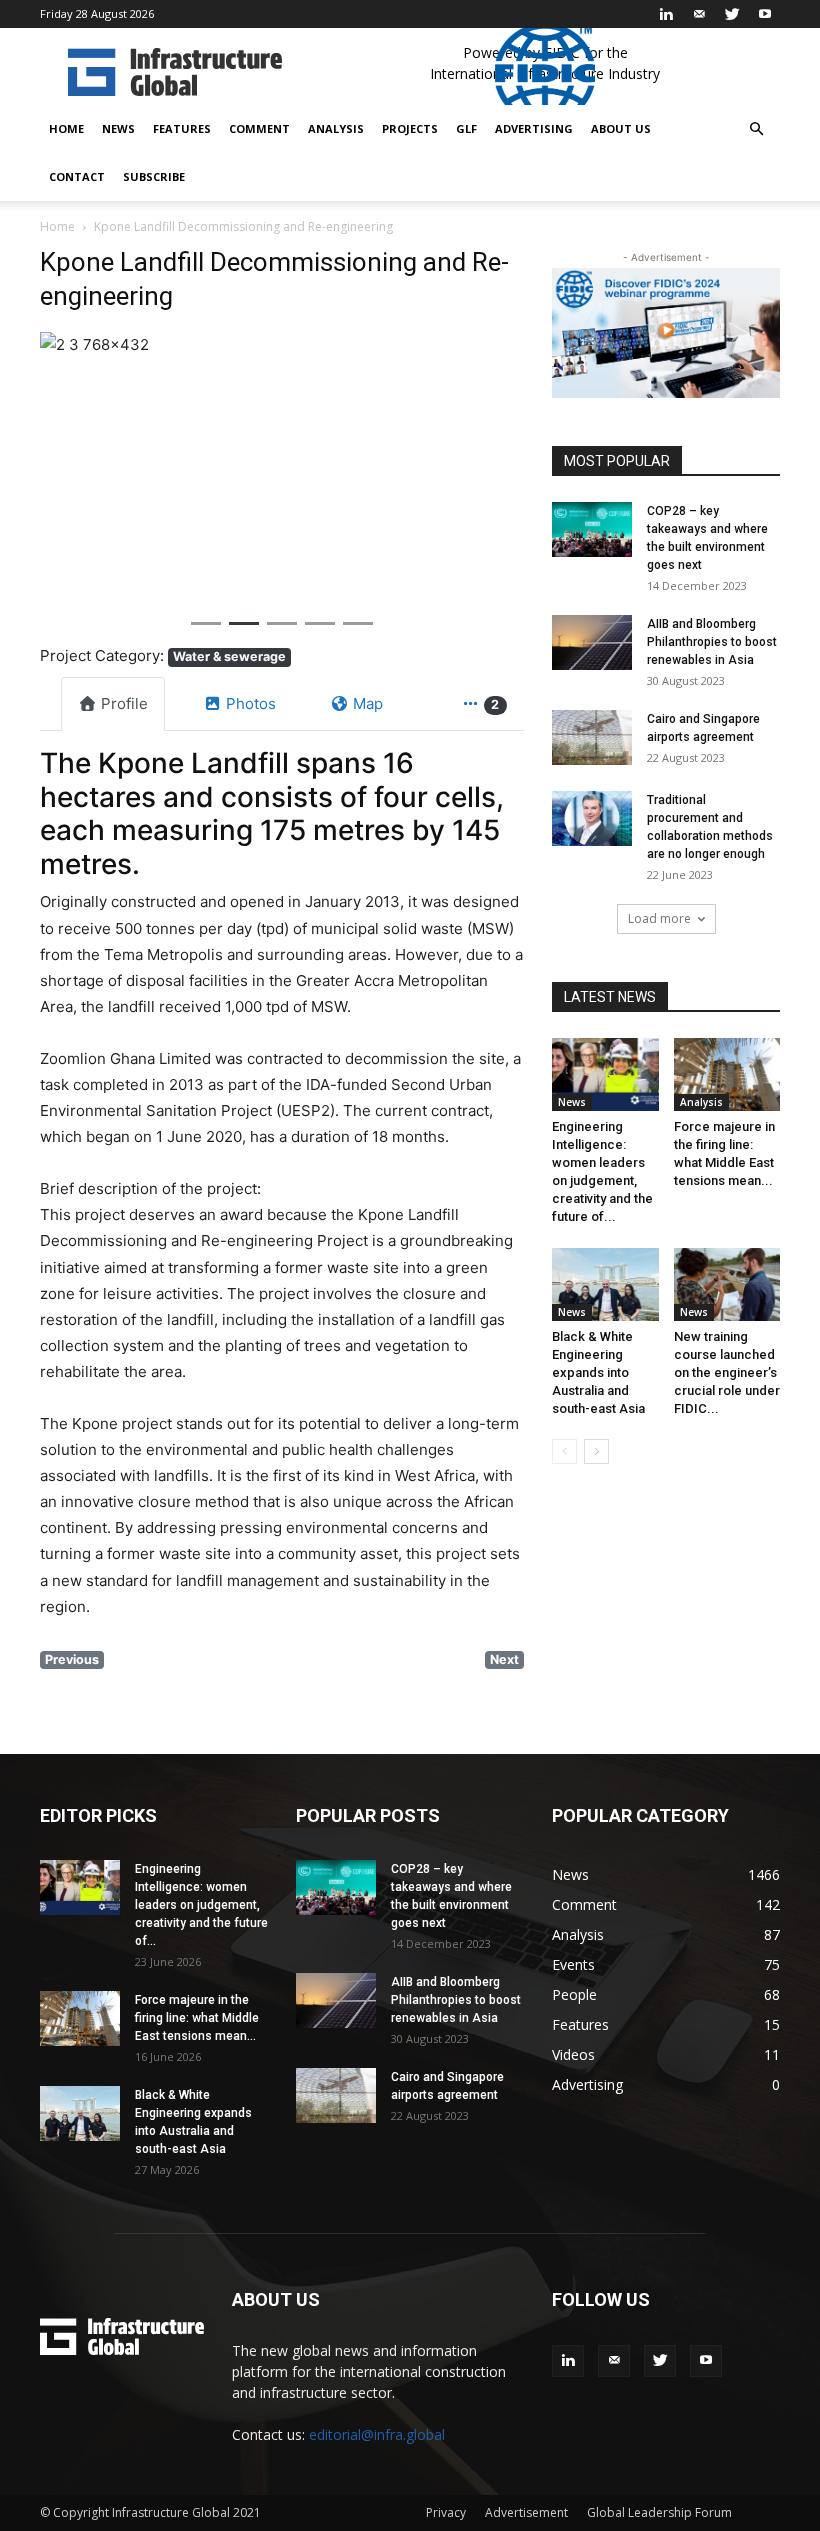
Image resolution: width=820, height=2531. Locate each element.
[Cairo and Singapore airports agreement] (592, 737)
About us (621, 128)
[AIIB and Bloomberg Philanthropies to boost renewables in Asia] (592, 642)
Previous (72, 1659)
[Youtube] (765, 14)
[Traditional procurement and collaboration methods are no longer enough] (592, 818)
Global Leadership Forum (659, 2512)
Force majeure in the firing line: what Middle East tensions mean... (197, 2018)
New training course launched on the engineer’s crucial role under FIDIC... (727, 1372)
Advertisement (526, 2512)
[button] (756, 129)
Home (66, 128)
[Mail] (699, 14)
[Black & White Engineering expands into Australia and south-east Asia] (605, 1284)
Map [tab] (368, 703)
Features (182, 128)
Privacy (446, 2512)
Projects (410, 128)
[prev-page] (564, 1451)
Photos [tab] (251, 703)
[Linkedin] (666, 14)
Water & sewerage (229, 656)
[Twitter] (732, 14)
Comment (259, 128)
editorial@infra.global (377, 2434)
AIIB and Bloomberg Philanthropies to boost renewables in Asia (712, 642)
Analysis (336, 128)
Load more (659, 918)
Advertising (534, 128)
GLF (466, 128)
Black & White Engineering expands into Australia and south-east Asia (598, 1372)
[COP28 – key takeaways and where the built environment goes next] (592, 529)
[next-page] (596, 1451)
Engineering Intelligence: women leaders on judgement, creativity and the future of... (201, 1905)
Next (504, 1659)
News (118, 128)
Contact (77, 176)
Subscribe (154, 176)
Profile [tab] (124, 703)
